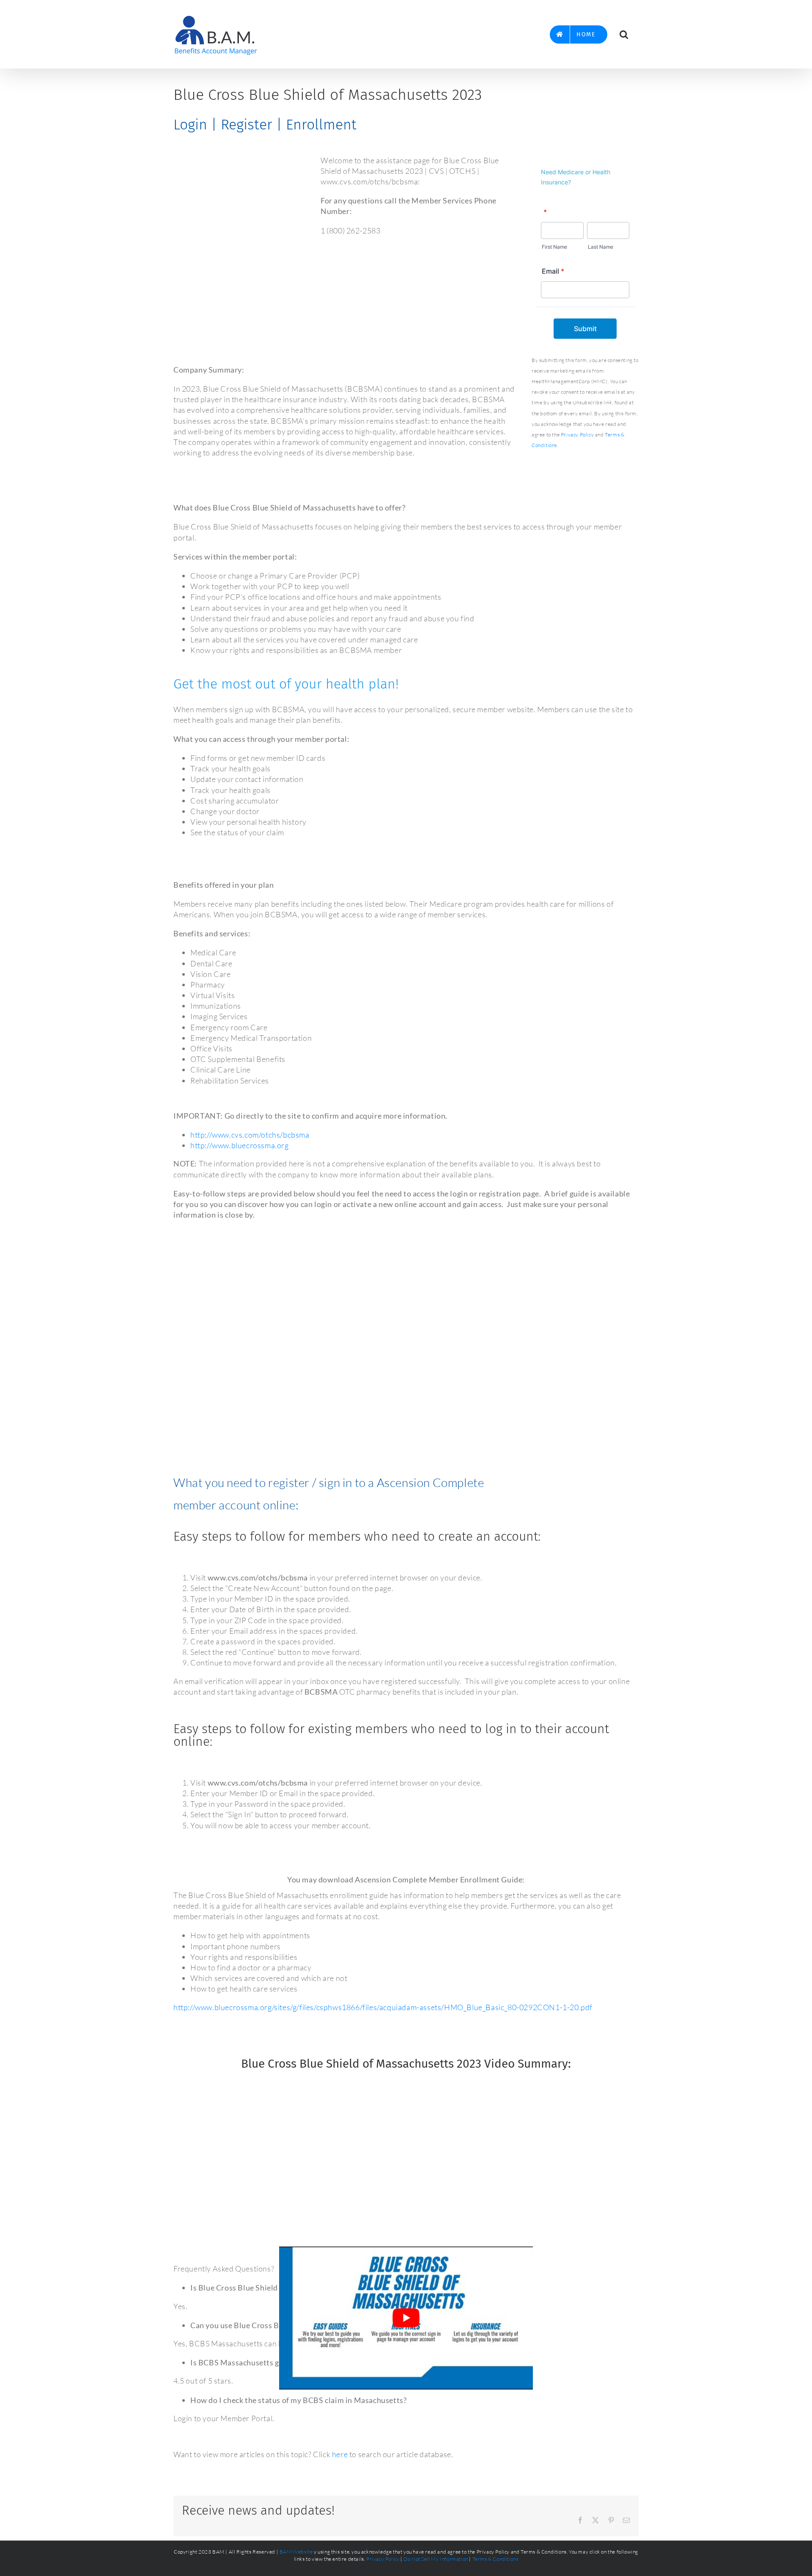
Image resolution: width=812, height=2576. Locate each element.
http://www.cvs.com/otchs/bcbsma (250, 1135)
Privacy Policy (577, 435)
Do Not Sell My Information (436, 2559)
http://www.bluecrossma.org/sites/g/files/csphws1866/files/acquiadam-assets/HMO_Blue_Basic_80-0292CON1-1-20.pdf (383, 2007)
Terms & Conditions (495, 2559)
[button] (624, 34)
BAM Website (296, 2552)
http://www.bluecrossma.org (240, 1145)
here (340, 2454)
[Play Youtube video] (406, 2318)
